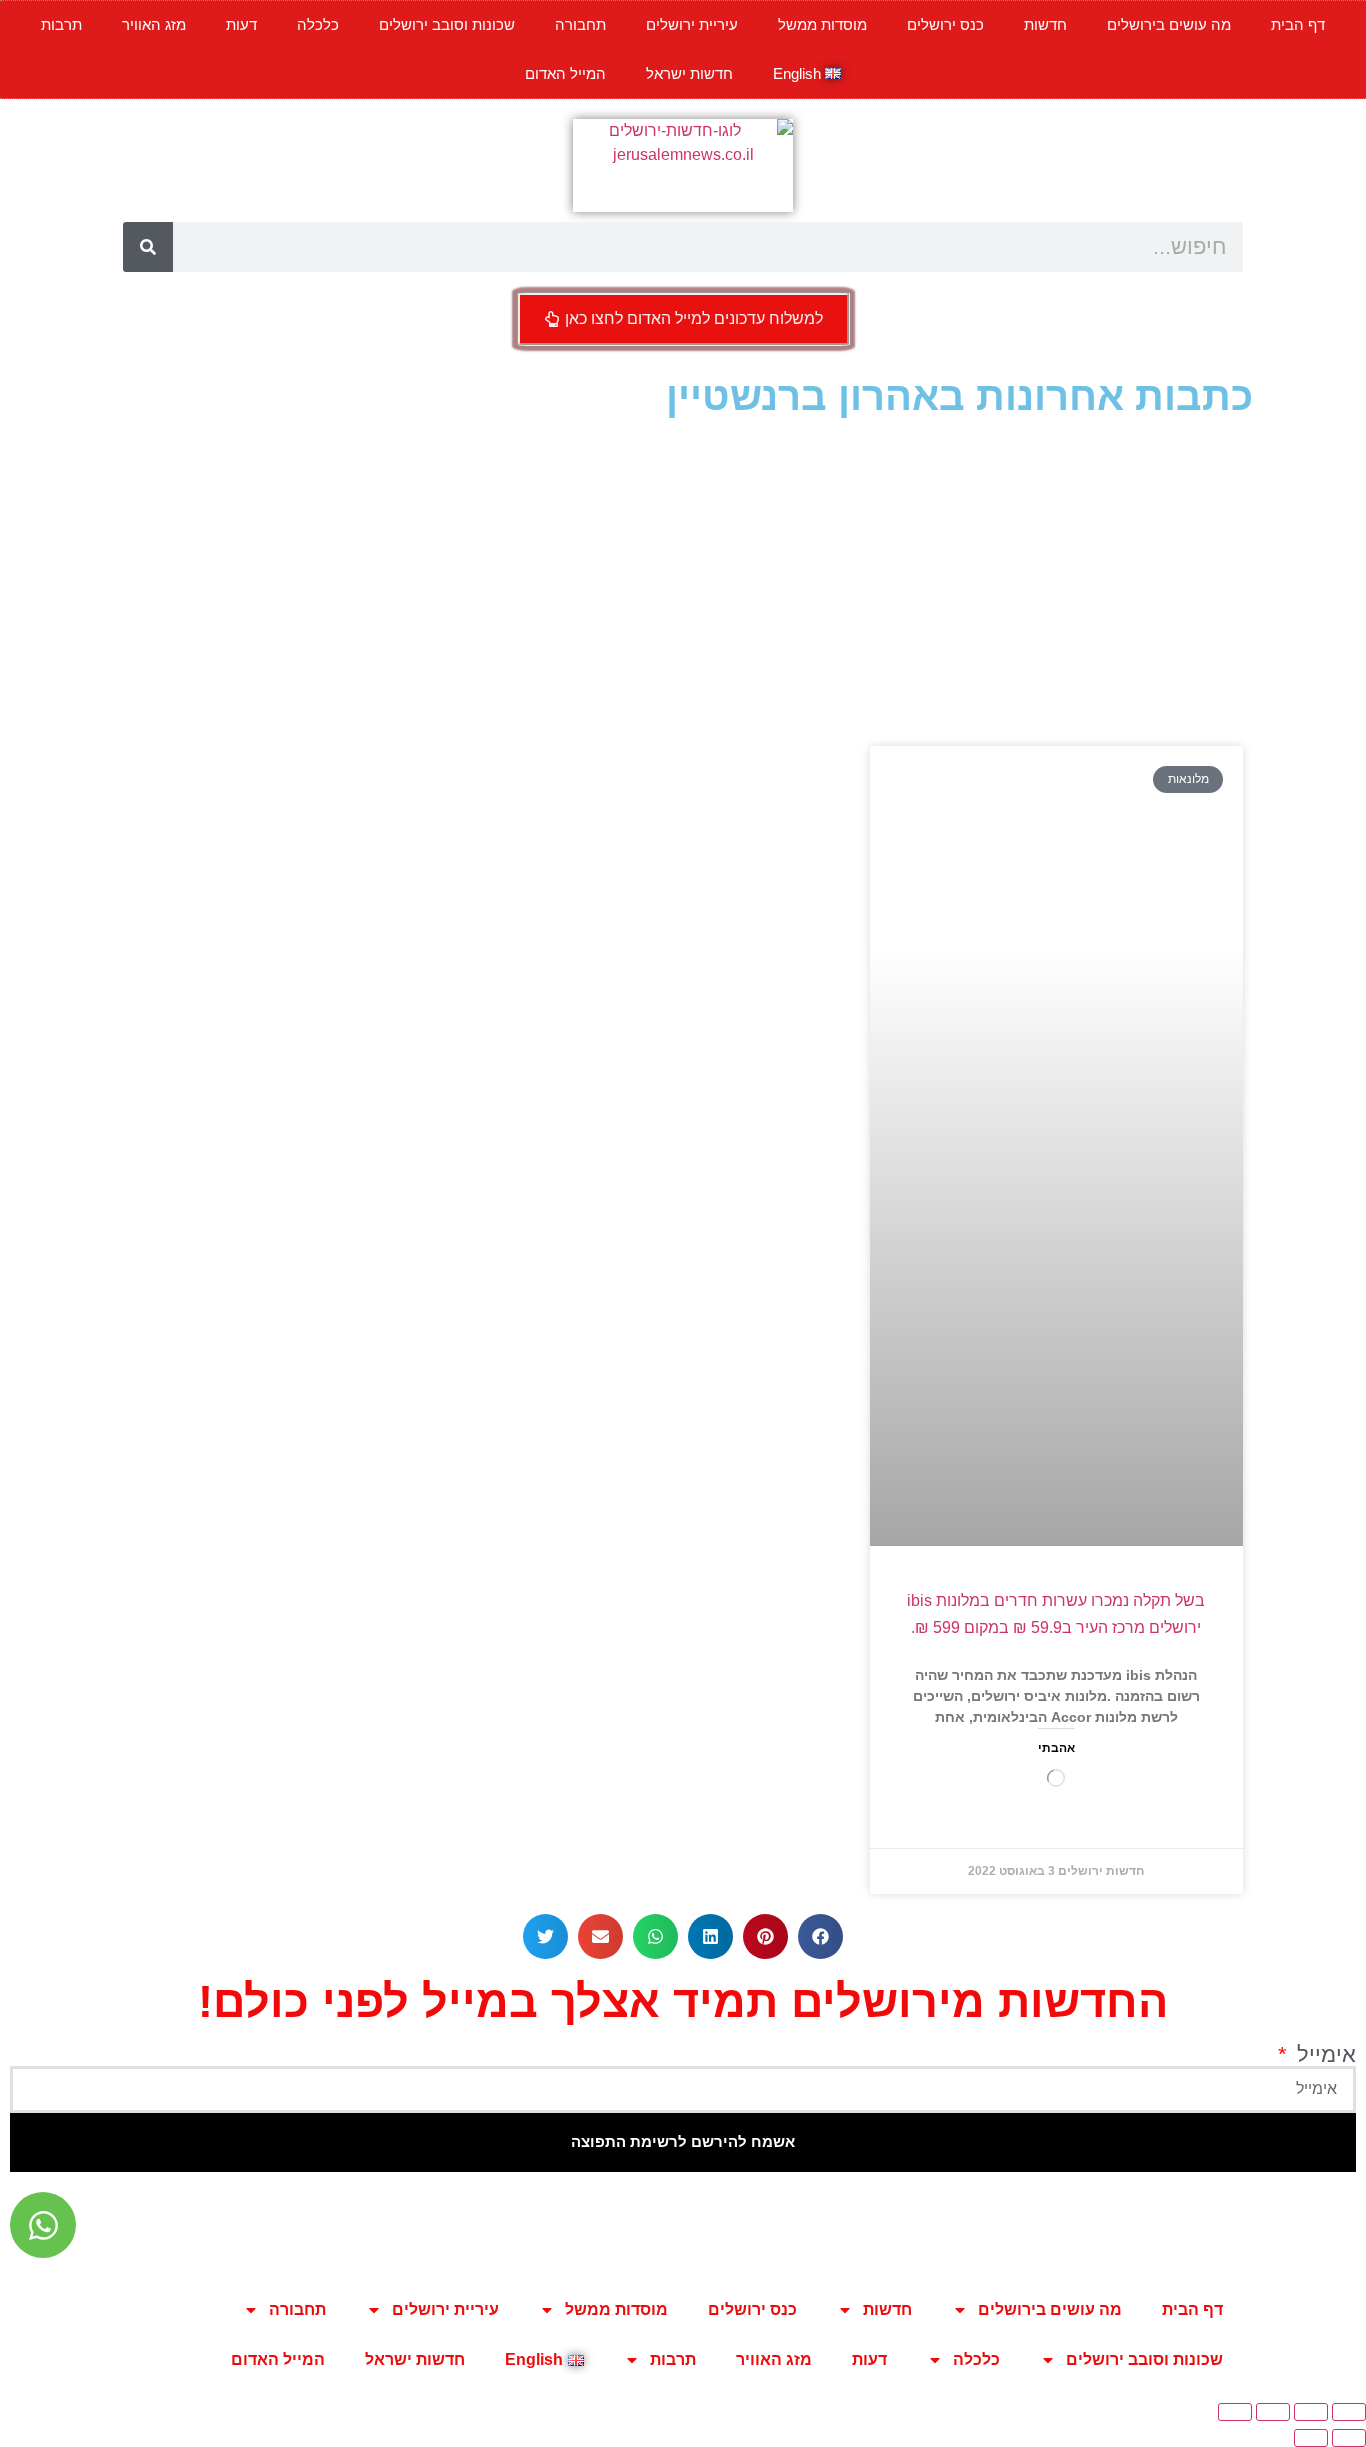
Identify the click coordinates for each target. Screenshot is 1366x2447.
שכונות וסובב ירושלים (447, 24)
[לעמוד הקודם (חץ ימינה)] (1349, 2438)
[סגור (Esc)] (1235, 2412)
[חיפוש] (148, 247)
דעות (241, 24)
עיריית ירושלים (692, 24)
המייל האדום (565, 73)
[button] (820, 1936)
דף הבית (1298, 24)
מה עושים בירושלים (1169, 24)
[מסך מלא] (1311, 2412)
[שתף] (1273, 2412)
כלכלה (318, 24)
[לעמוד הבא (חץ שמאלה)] (1311, 2438)
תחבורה (580, 24)
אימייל (1323, 2055)
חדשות (1045, 24)
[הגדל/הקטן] (1349, 2412)
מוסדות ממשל (822, 24)
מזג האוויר (154, 24)
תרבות (61, 24)
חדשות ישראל (689, 73)
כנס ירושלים (945, 24)
